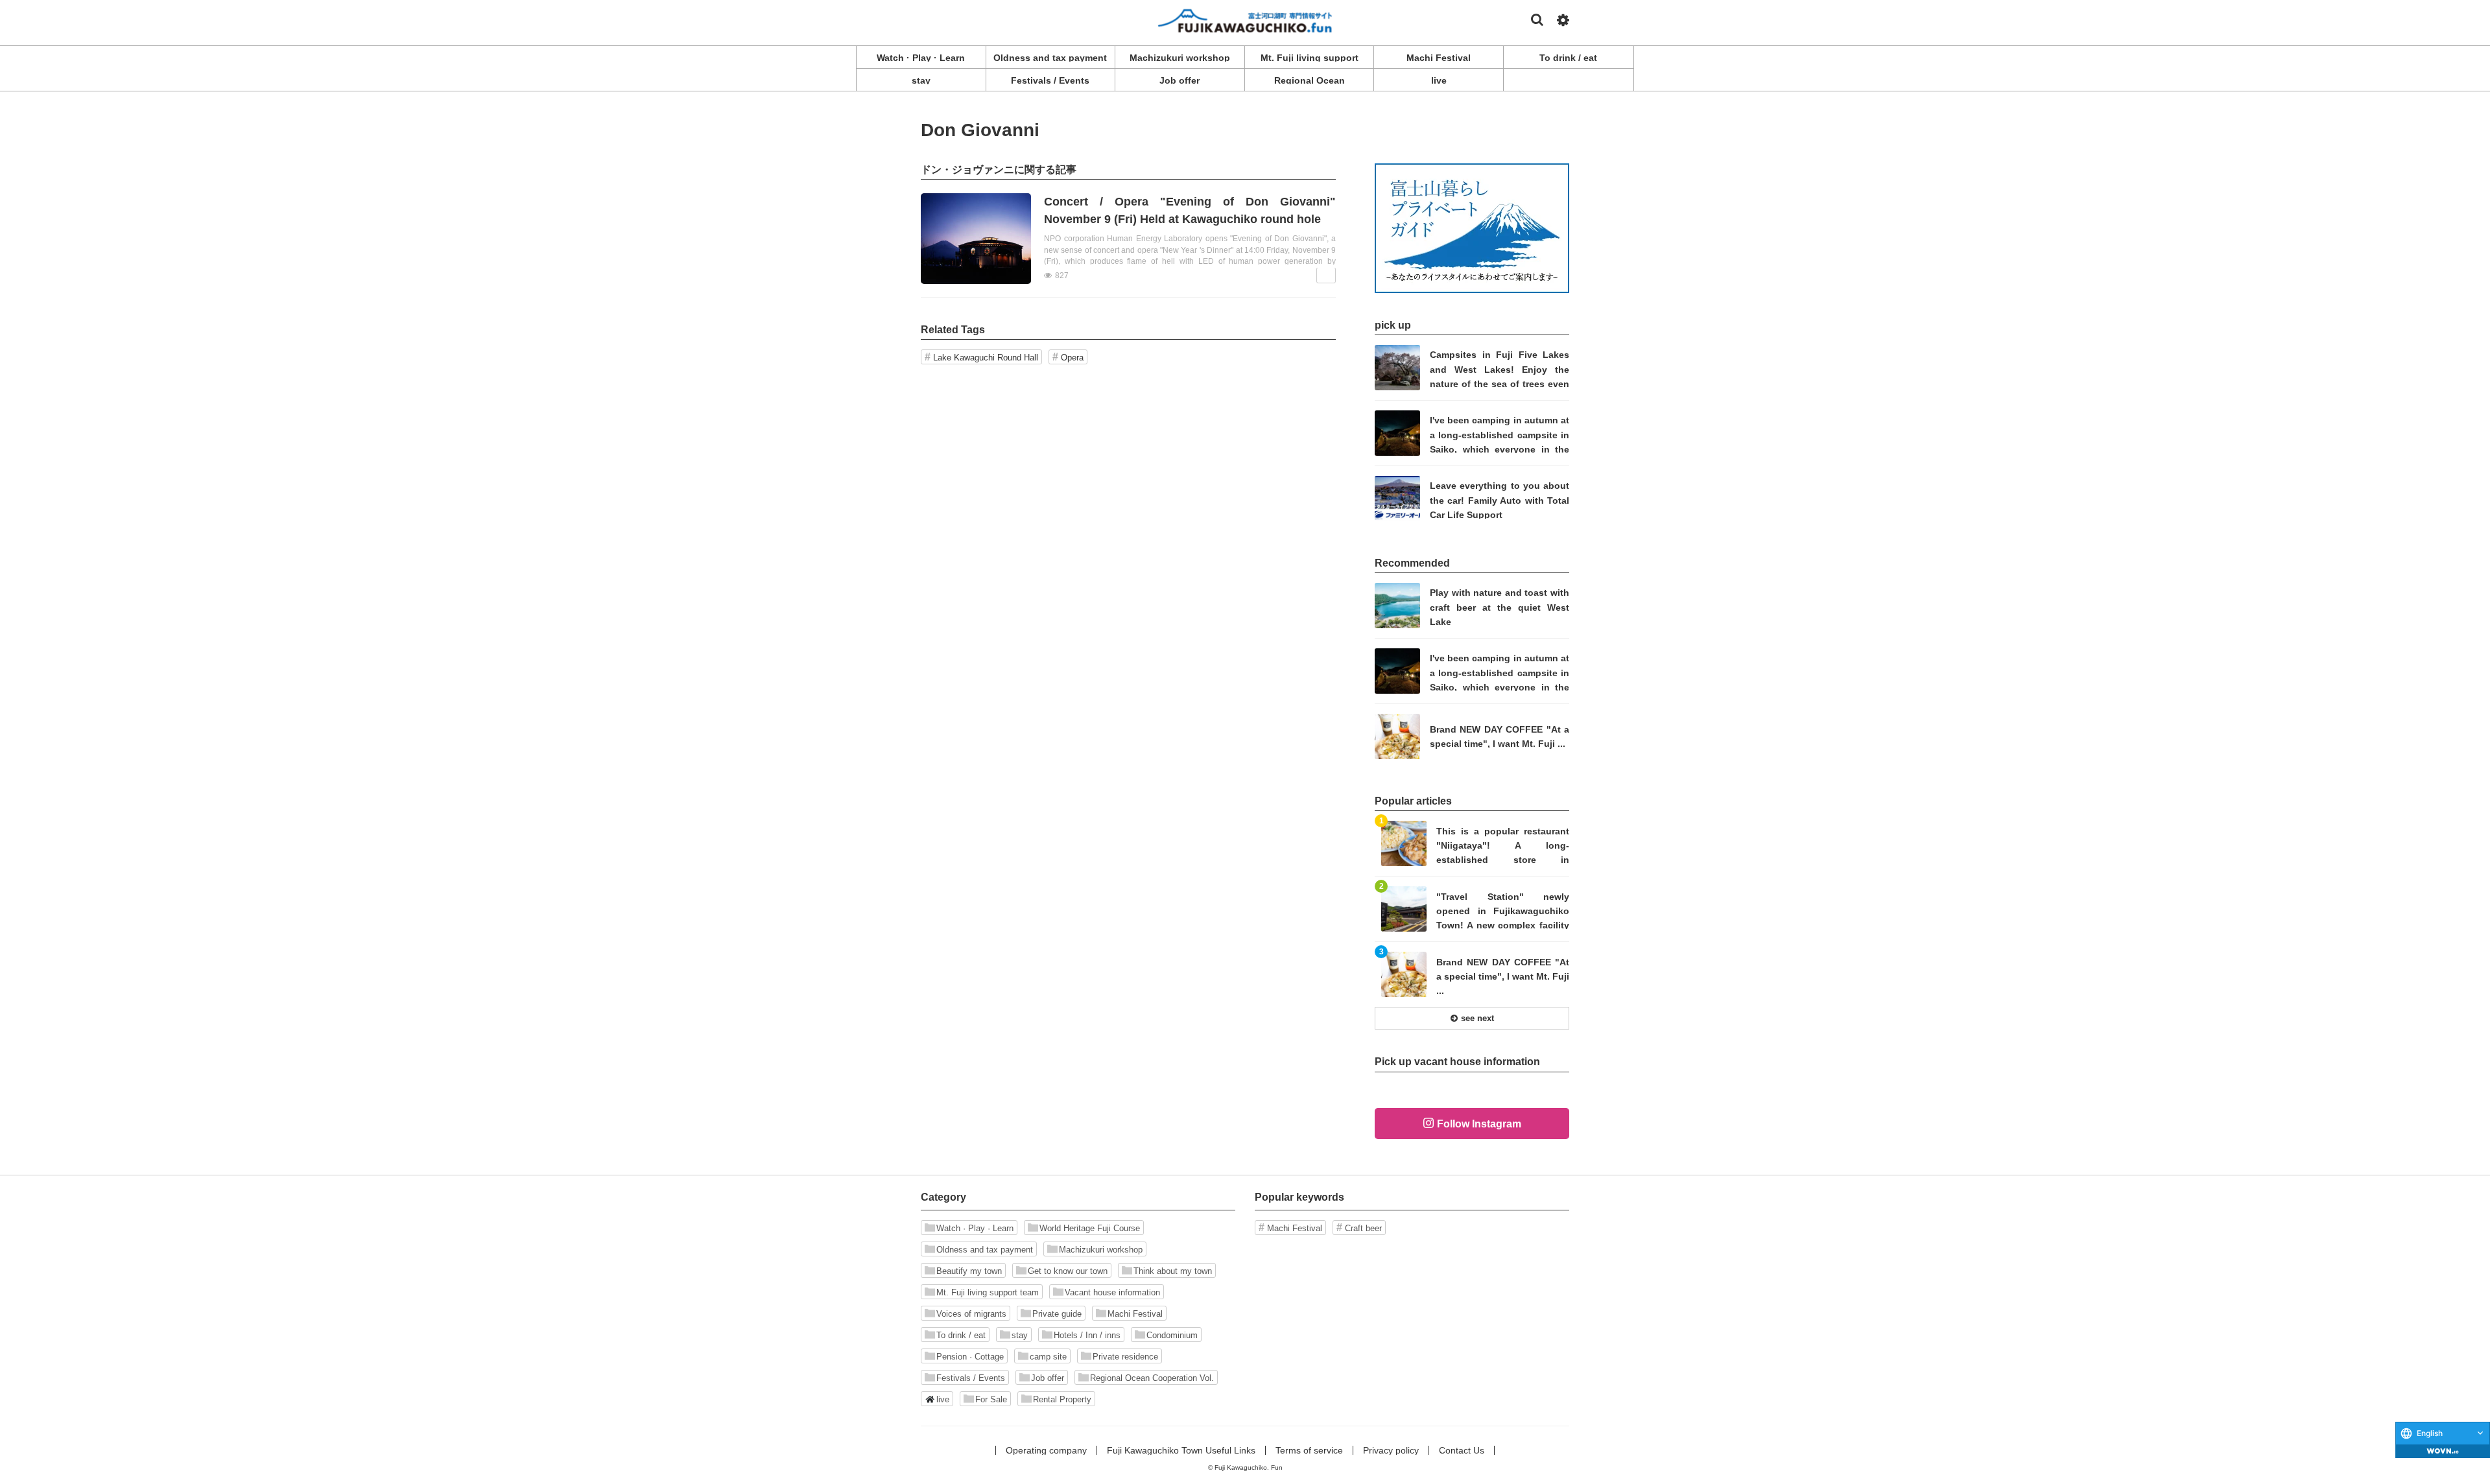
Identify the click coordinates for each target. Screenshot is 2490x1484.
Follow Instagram (1479, 1124)
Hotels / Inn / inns (1087, 1335)
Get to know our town (1068, 1271)
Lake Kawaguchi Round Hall (986, 358)
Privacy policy (1391, 1450)
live (943, 1399)
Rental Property (1062, 1399)
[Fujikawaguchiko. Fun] (1245, 20)
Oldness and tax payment (985, 1250)
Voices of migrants (971, 1314)
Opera (1072, 358)
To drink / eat (961, 1335)
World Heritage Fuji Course (1090, 1228)
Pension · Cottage (970, 1357)
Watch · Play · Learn (975, 1228)
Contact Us (1462, 1450)
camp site (1048, 1357)
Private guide (1057, 1314)
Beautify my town (969, 1271)
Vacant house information (1112, 1292)
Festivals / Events (971, 1378)
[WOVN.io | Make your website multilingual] (2443, 1451)
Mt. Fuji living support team (988, 1292)
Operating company (1046, 1450)
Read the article (1128, 239)
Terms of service (1309, 1450)
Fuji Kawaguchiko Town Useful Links (1181, 1450)
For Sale (991, 1399)
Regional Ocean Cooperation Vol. (1152, 1378)
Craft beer (1363, 1228)
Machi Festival (1135, 1314)
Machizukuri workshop (1101, 1250)
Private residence (1125, 1357)
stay (1020, 1335)
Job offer (1048, 1378)
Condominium (1172, 1335)
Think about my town (1173, 1271)
